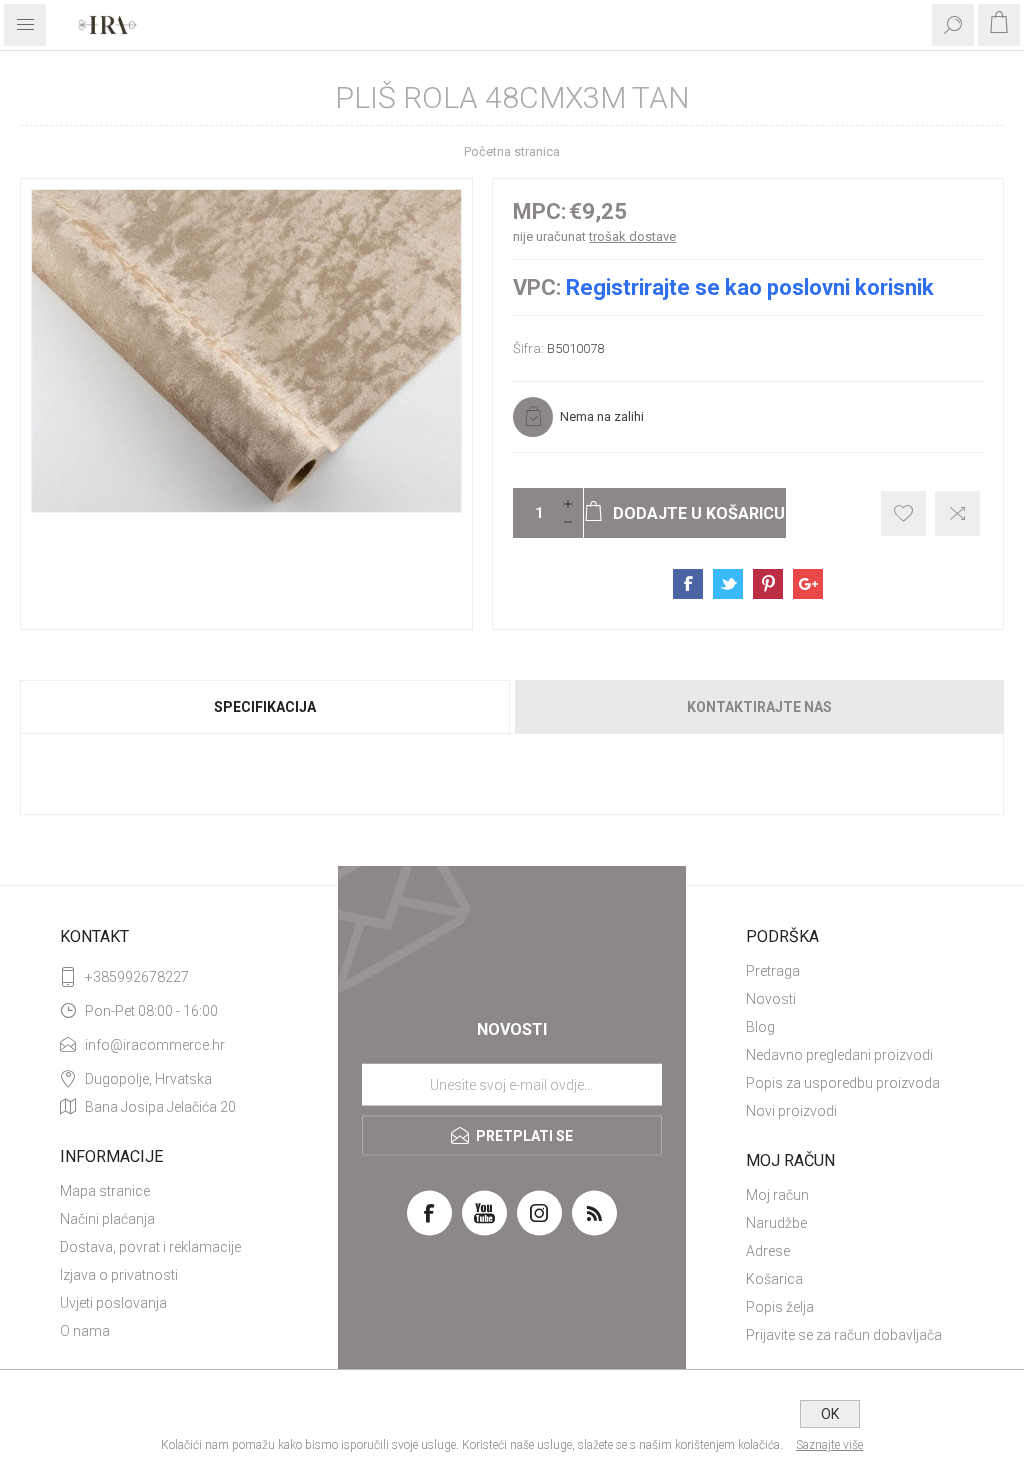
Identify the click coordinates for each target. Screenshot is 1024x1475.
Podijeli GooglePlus (808, 584)
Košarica (774, 1279)
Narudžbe (776, 1223)
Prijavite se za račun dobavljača (844, 1335)
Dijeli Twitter (728, 584)
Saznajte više (829, 1445)
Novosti (771, 999)
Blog (760, 1027)
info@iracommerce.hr (155, 1045)
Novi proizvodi (791, 1111)
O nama (85, 1331)
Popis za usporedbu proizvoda (843, 1083)
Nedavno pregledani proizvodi (839, 1055)
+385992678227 (137, 977)
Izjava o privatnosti (119, 1275)
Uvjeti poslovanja (113, 1303)
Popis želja (780, 1307)
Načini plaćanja (107, 1219)
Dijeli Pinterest (768, 584)
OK (830, 1414)
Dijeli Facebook (688, 584)
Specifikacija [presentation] (265, 707)
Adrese (768, 1251)
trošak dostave (632, 236)
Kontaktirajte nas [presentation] (759, 707)
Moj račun (777, 1195)
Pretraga (773, 971)
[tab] (266, 707)
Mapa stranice (105, 1191)
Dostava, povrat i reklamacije (150, 1247)
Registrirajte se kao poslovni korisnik (750, 287)
